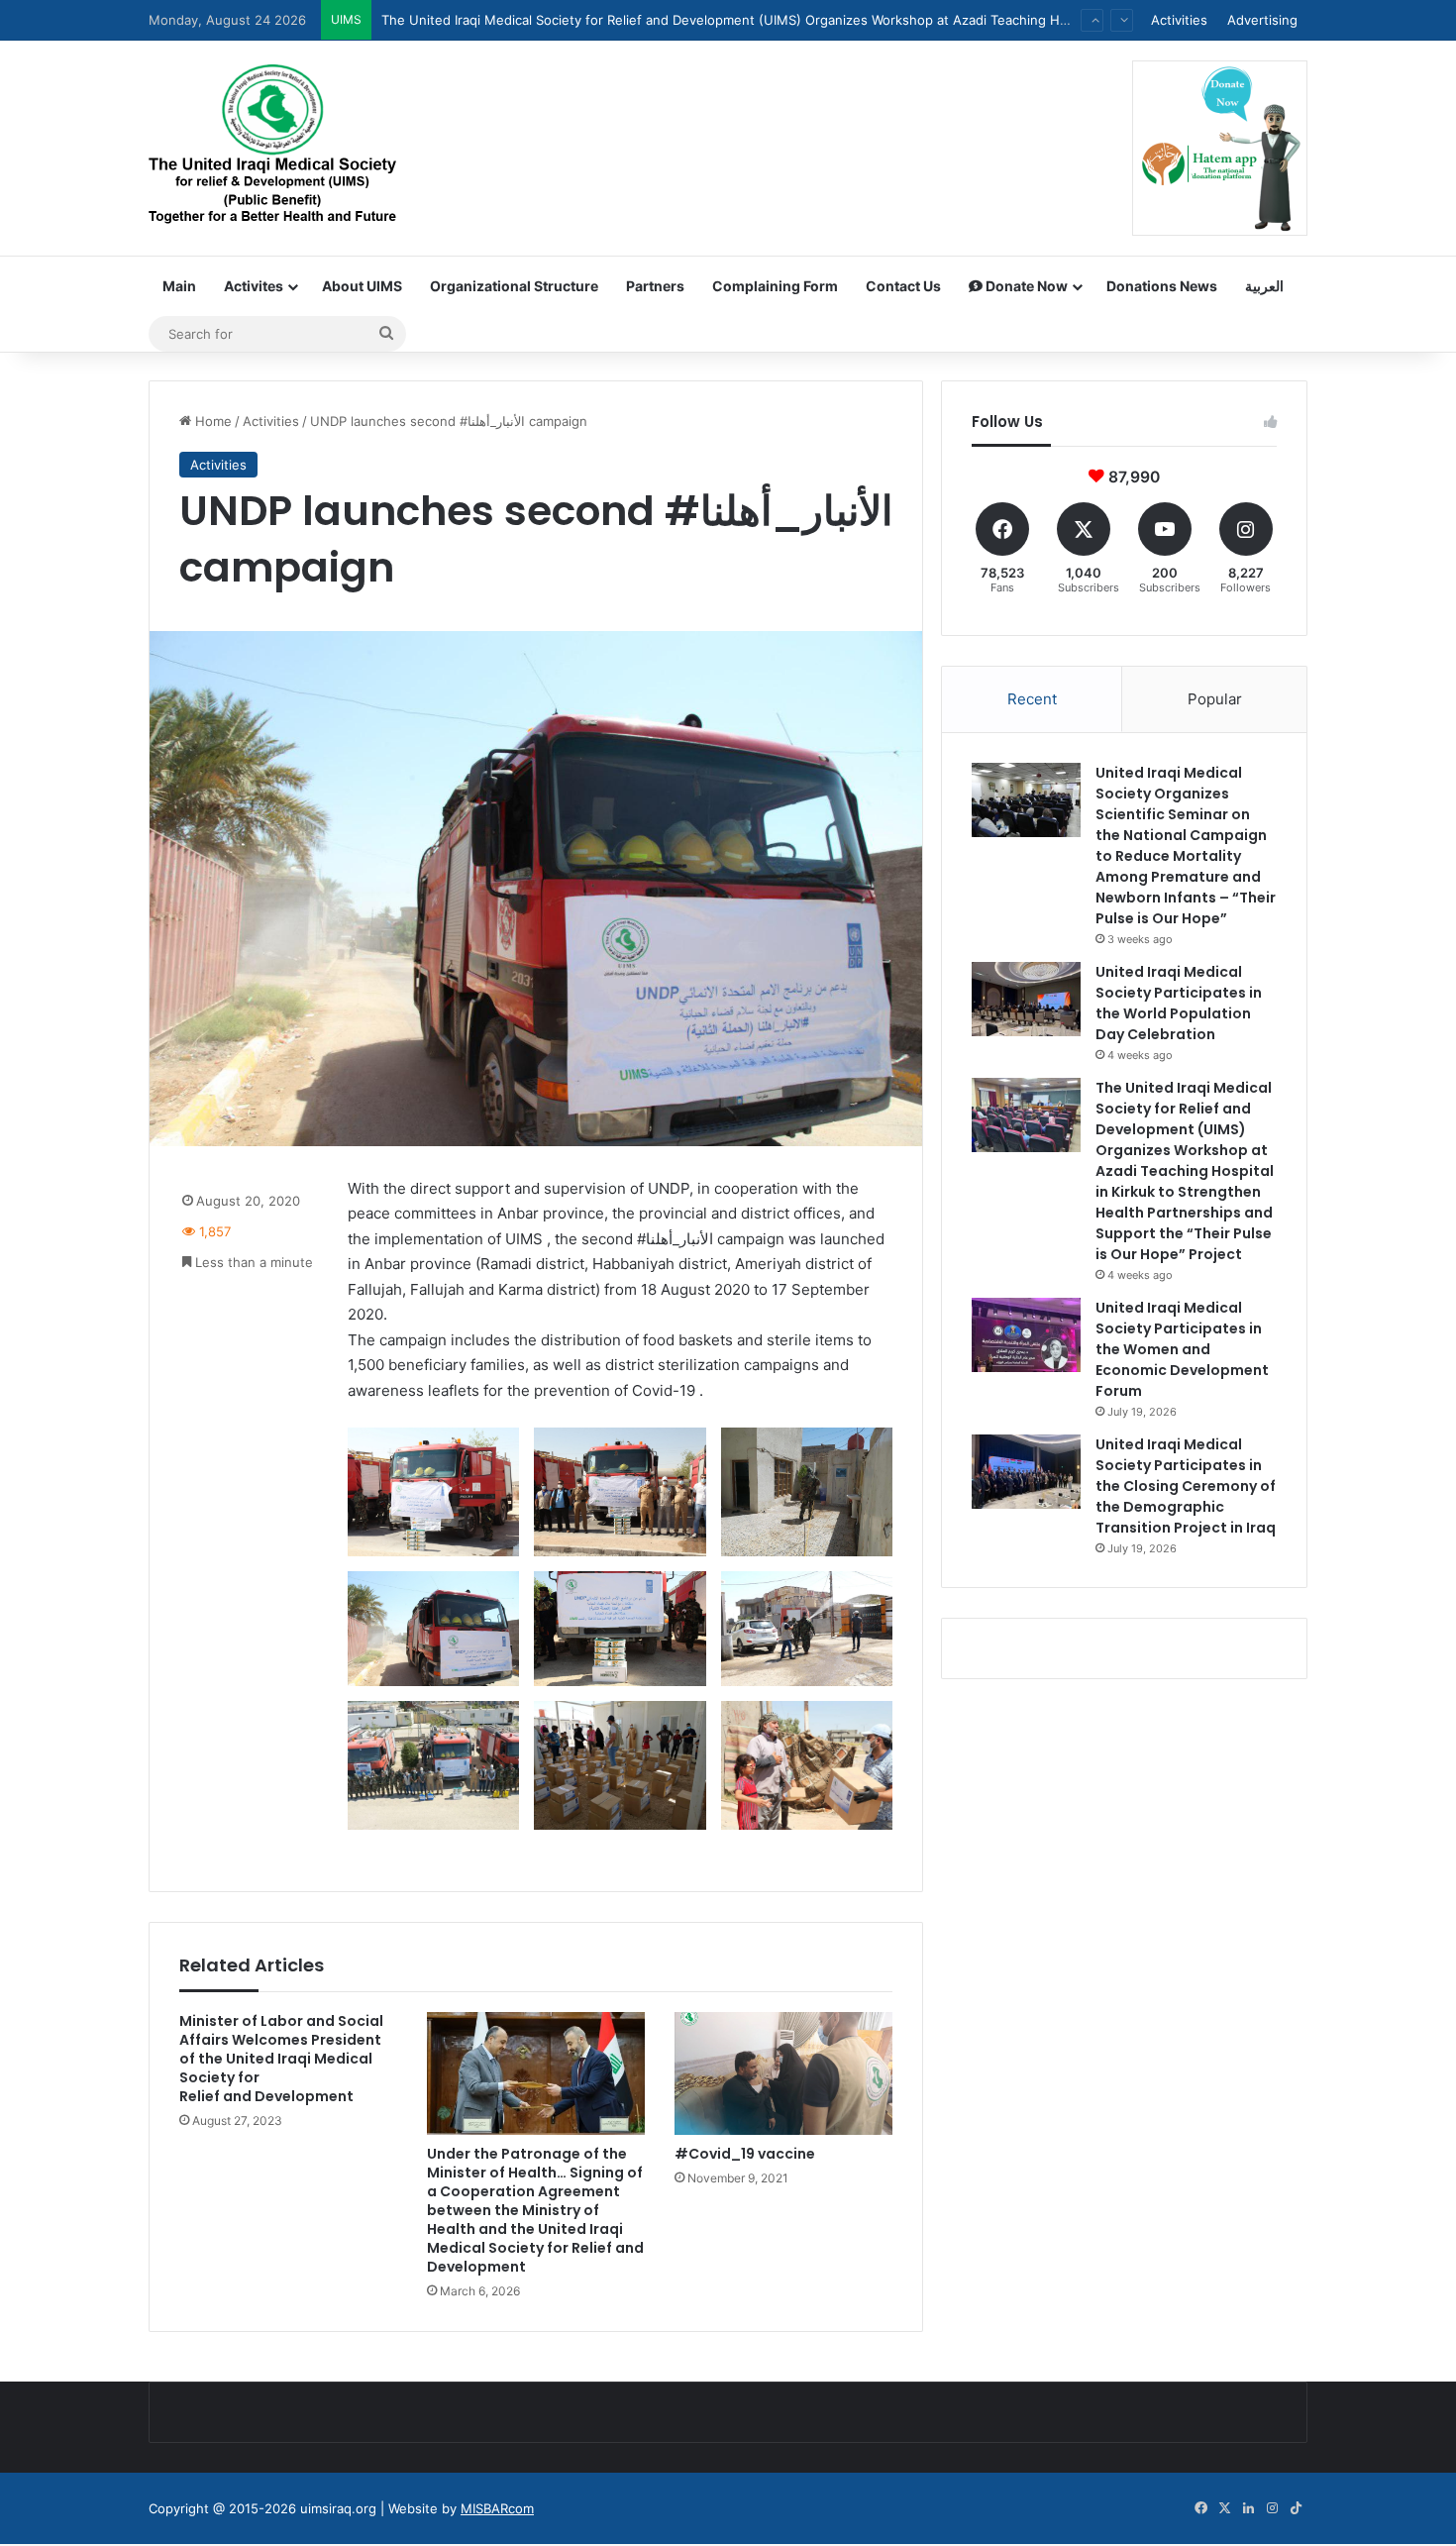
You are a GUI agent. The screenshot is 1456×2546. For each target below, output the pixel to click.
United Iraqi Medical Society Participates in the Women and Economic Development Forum (660, 36)
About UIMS (362, 286)
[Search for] (386, 334)
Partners (655, 286)
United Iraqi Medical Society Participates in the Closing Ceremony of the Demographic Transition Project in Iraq (1186, 1486)
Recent (1032, 699)
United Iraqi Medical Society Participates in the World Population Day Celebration (1179, 1003)
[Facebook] (1200, 2508)
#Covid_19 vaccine (745, 2154)
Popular (1215, 699)
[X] (1224, 2508)
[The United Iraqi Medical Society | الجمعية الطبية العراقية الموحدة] (272, 147)
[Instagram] (1272, 2508)
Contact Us (903, 286)
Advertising (1262, 20)
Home (211, 421)
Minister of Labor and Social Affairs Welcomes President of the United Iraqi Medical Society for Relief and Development (281, 2059)
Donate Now (1025, 286)
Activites (254, 286)
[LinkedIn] (1248, 2508)
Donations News (1162, 286)
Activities (1179, 20)
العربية (1264, 286)
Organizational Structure (514, 286)
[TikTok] (1296, 2508)
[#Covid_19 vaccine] (783, 2073)
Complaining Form (775, 286)
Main (179, 286)
